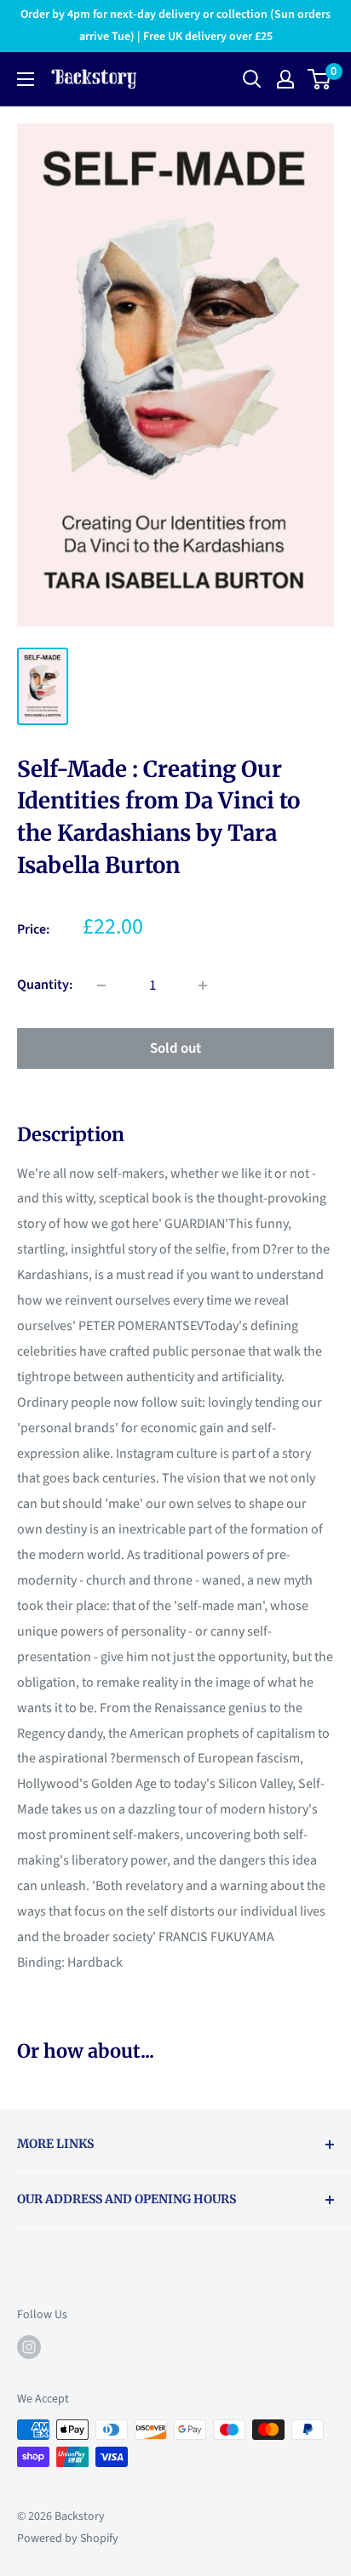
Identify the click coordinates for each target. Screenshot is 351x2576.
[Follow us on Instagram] (29, 2347)
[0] (320, 79)
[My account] (285, 79)
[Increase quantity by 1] (203, 985)
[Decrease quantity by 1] (101, 985)
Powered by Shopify (68, 2539)
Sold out (175, 1048)
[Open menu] (26, 79)
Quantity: (45, 985)
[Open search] (252, 79)
